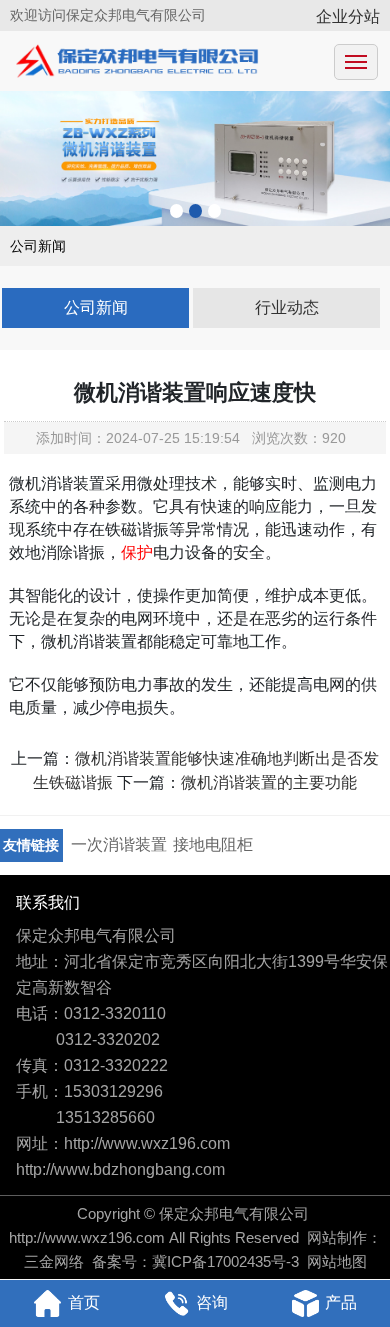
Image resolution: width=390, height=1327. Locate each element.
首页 (84, 1302)
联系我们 (48, 902)
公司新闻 (96, 307)
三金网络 (54, 1261)
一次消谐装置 (119, 844)
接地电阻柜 (213, 844)
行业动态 (287, 307)
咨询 (212, 1302)
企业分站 (348, 16)
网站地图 (337, 1261)
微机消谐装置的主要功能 (269, 782)
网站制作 (337, 1237)
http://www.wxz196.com (87, 1237)
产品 (341, 1302)
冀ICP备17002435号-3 (225, 1261)
